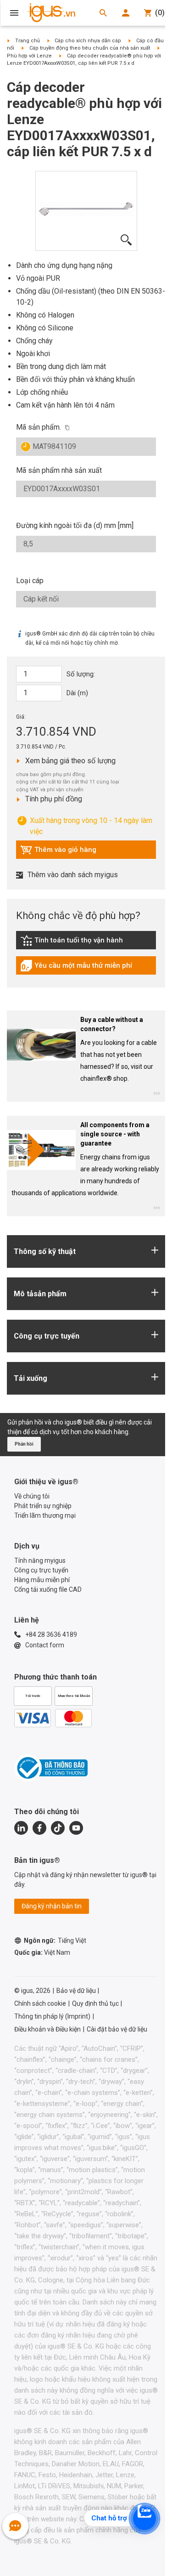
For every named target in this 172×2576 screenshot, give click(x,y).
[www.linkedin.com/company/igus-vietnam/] (21, 1828)
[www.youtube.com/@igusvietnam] (76, 1828)
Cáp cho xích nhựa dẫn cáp (88, 41)
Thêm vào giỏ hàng (58, 852)
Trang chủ (28, 41)
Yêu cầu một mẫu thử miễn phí (76, 968)
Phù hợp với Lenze (29, 56)
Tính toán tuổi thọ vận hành (72, 942)
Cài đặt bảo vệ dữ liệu (117, 2029)
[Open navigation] (14, 13)
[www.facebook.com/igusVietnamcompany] (39, 1828)
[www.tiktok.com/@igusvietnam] (58, 1828)
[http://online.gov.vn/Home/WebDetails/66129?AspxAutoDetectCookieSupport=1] (51, 1768)
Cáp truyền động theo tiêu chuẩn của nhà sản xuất (90, 48)
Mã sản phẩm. (39, 427)
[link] (86, 944)
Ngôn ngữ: (55, 1941)
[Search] (103, 13)
